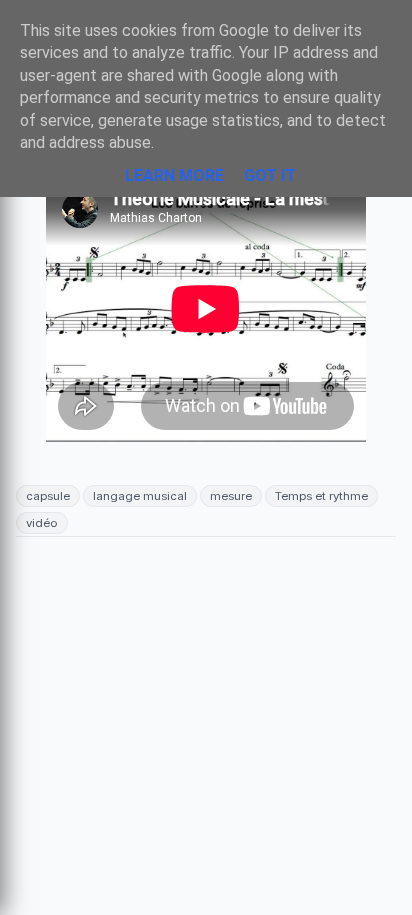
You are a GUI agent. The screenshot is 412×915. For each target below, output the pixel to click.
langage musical (140, 496)
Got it (270, 175)
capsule (48, 496)
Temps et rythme (321, 496)
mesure (231, 496)
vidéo (42, 523)
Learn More (174, 175)
